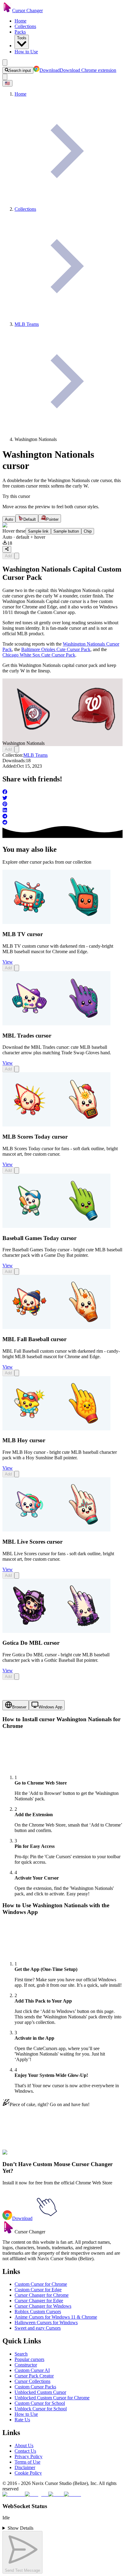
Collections (25, 26)
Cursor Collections (32, 2381)
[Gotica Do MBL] (56, 1631)
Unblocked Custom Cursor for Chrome (52, 2398)
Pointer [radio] (52, 519)
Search (21, 2354)
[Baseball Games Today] (56, 1226)
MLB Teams (35, 755)
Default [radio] (30, 519)
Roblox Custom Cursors (38, 2312)
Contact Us (25, 2451)
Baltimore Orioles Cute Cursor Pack (56, 649)
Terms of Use (27, 2462)
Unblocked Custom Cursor (40, 2392)
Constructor (26, 2365)
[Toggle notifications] (5, 77)
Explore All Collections (25, 2156)
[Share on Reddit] (62, 823)
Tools (22, 38)
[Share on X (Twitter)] (62, 798)
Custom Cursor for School (40, 2403)
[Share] (7, 549)
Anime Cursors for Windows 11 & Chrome (56, 2317)
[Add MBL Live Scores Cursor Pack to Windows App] (17, 1575)
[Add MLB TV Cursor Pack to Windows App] (17, 968)
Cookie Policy (28, 2473)
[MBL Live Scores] (56, 1530)
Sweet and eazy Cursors (38, 2328)
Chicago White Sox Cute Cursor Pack (39, 655)
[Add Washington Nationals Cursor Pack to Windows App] (17, 556)
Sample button (66, 531)
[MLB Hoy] (56, 1429)
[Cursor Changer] (7, 11)
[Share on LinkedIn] (62, 811)
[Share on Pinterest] (62, 805)
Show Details (20, 2528)
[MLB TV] (56, 922)
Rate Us (22, 2420)
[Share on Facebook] (62, 792)
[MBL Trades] (56, 1024)
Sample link (38, 531)
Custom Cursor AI (32, 2370)
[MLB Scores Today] (56, 1125)
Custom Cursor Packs (35, 2387)
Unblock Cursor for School (41, 2409)
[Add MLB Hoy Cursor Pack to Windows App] (17, 1474)
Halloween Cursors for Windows (46, 2322)
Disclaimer (25, 2467)
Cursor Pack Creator (34, 2376)
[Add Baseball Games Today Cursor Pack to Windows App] (17, 1272)
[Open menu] (5, 63)
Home (20, 21)
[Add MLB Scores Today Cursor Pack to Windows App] (17, 1170)
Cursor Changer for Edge (39, 2301)
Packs (20, 32)
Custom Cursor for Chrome (41, 2284)
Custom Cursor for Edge (38, 2290)
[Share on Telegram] (62, 817)
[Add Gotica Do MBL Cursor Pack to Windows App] (17, 1677)
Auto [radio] (9, 519)
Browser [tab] (19, 1707)
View (8, 962)
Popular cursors (29, 2359)
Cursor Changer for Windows (43, 2306)
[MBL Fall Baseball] (56, 1327)
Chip (88, 531)
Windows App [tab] (50, 1707)
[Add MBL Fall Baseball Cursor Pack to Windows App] (17, 1373)
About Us (24, 2446)
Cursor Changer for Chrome (42, 2295)
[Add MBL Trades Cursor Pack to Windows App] (17, 1069)
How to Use (26, 52)
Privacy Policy (29, 2456)
